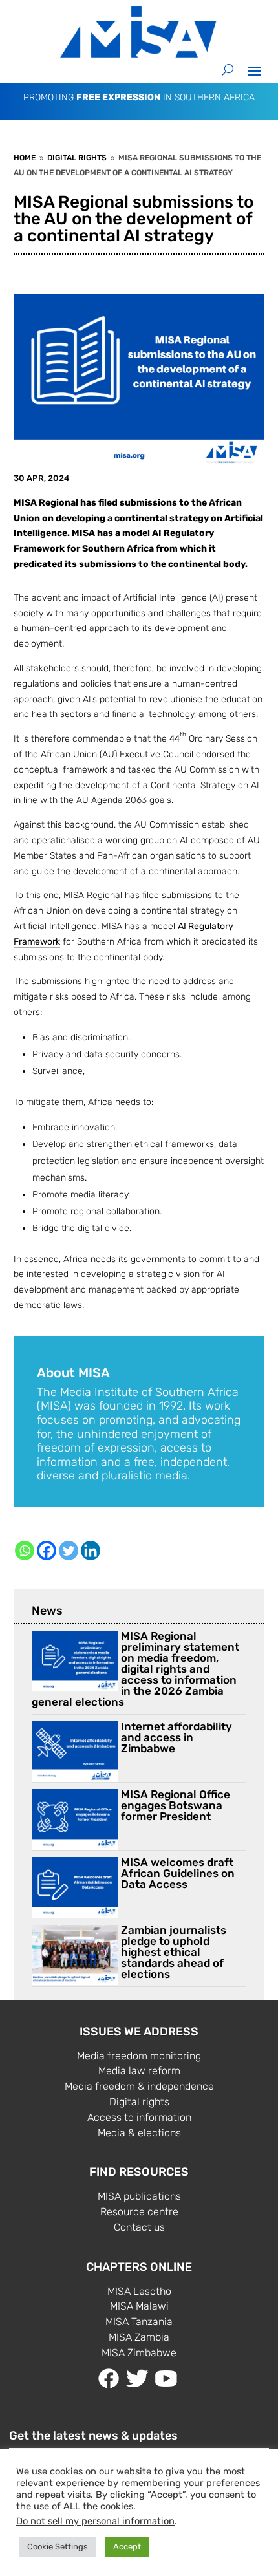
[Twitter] (69, 1551)
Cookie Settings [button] (58, 2547)
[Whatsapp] (25, 1551)
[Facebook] (47, 1551)
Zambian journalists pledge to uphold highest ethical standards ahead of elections (174, 1952)
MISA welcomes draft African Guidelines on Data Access (178, 1873)
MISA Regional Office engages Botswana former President (176, 1805)
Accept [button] (127, 2547)
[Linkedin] (91, 1551)
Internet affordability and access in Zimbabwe (176, 1737)
